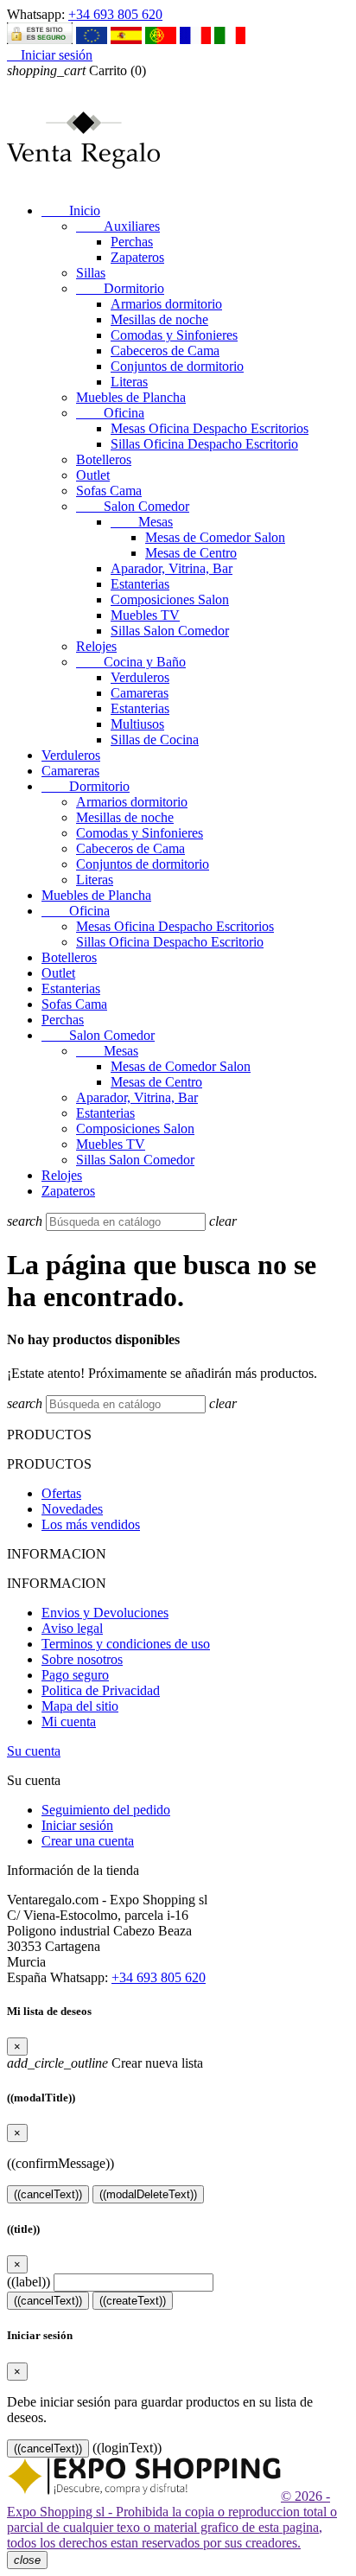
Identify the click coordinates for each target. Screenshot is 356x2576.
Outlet (93, 475)
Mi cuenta (69, 1722)
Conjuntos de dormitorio (177, 366)
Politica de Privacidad (101, 1690)
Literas (129, 382)
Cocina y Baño (131, 662)
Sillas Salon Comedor (170, 631)
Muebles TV (145, 615)
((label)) (29, 2282)
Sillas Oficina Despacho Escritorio (204, 444)
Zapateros (137, 257)
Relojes (96, 646)
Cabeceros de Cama (165, 351)
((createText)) (133, 2301)
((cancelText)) (48, 2194)
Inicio (71, 210)
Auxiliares (118, 226)
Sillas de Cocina (155, 740)
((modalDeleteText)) (148, 2194)
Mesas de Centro (191, 553)
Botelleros (104, 459)
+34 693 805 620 (115, 14)
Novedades (72, 1509)
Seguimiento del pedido (106, 1810)
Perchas (132, 242)
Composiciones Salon (170, 599)
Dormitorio (120, 288)
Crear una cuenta (88, 1841)
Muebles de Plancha (131, 397)
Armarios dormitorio (166, 304)
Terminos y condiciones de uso (126, 1644)
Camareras (140, 693)
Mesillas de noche (159, 319)
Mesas (142, 522)
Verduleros (140, 677)
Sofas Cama (109, 491)
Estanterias (140, 584)
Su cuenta (34, 1751)
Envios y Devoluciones (105, 1613)
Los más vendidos (91, 1524)
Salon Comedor (133, 506)
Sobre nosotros (82, 1659)
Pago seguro (75, 1675)
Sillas (91, 273)
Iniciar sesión (77, 1825)
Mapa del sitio (80, 1706)
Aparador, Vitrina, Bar (172, 568)
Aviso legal (72, 1628)
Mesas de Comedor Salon (215, 537)
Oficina (110, 413)
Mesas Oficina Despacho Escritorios (210, 428)
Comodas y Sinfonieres (174, 335)
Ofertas (61, 1493)
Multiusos (137, 724)
